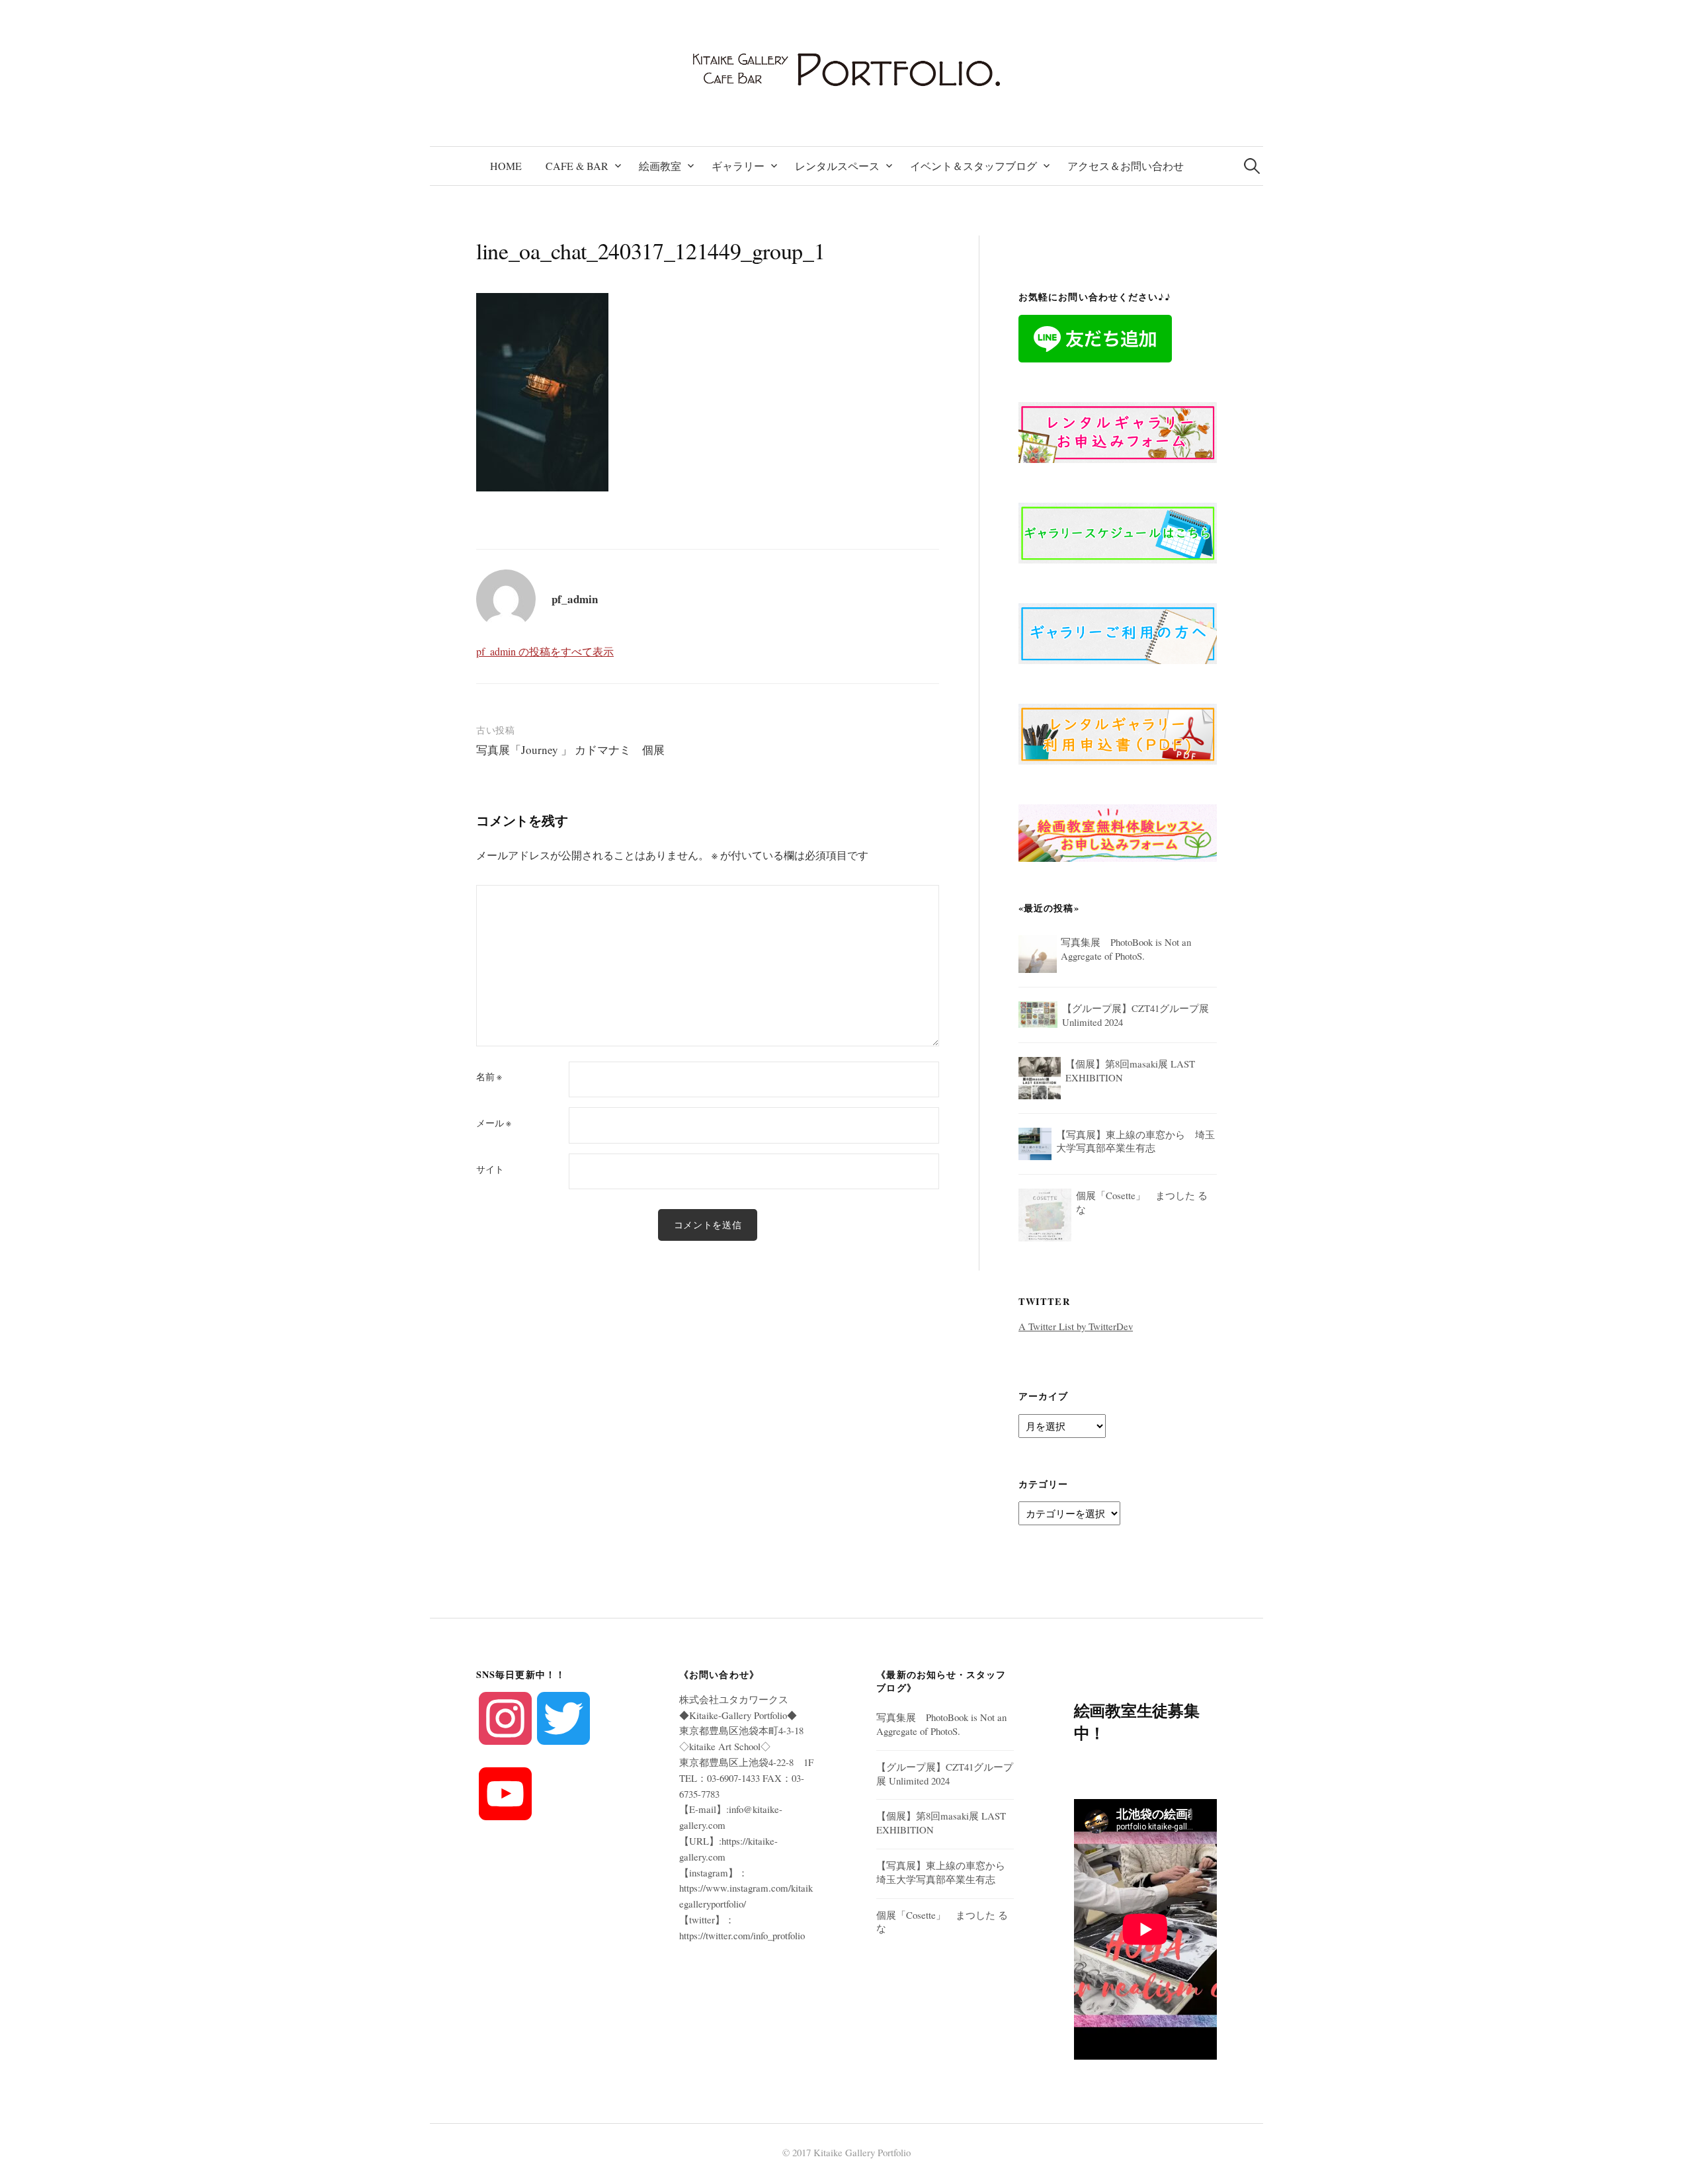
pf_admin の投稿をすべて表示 (545, 651)
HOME (506, 166)
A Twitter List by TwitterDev (1076, 1326)
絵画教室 (660, 166)
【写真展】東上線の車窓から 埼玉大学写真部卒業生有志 (946, 1872)
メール (494, 1123)
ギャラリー (738, 166)
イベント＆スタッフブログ (973, 166)
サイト (490, 1169)
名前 (489, 1077)
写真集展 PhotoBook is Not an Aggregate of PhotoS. (941, 1724)
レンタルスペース (837, 166)
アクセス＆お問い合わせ (1126, 166)
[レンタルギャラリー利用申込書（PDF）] (1118, 732)
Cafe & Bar (577, 166)
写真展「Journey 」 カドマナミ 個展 (570, 750)
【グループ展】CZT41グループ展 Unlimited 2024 (945, 1774)
